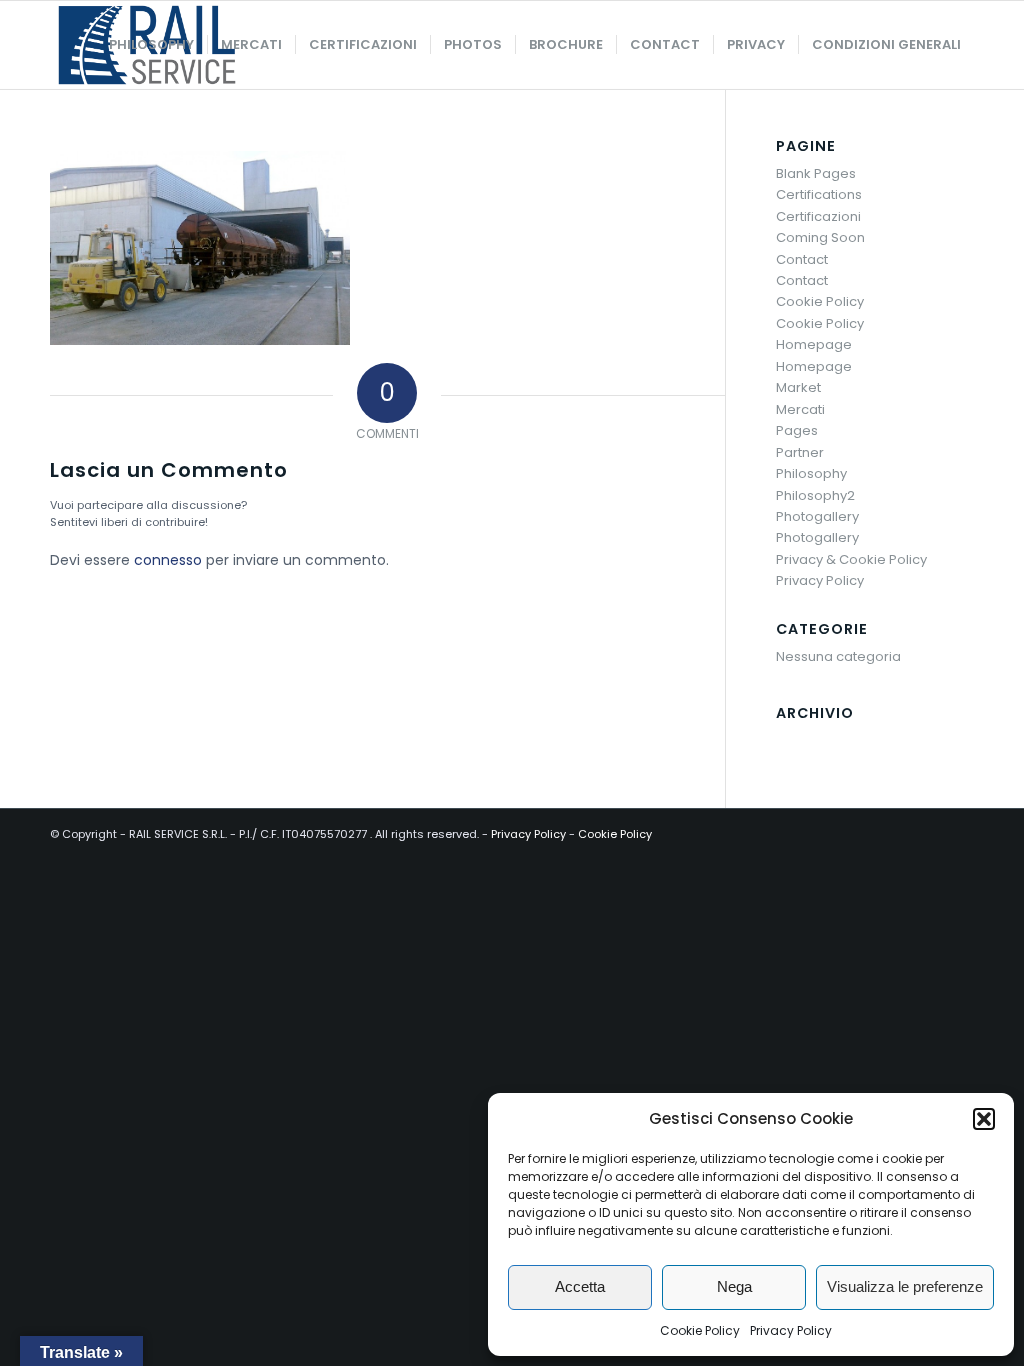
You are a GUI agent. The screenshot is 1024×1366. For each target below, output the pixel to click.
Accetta (580, 1286)
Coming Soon (820, 237)
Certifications (819, 194)
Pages (797, 430)
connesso (168, 560)
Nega (734, 1286)
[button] (984, 1119)
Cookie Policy (700, 1330)
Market (798, 387)
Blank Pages (816, 173)
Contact (802, 259)
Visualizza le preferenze (905, 1286)
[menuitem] (151, 45)
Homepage (814, 344)
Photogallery (817, 516)
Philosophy (811, 473)
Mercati (800, 409)
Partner (800, 452)
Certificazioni (818, 216)
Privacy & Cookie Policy (851, 559)
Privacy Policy (791, 1330)
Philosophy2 (815, 495)
